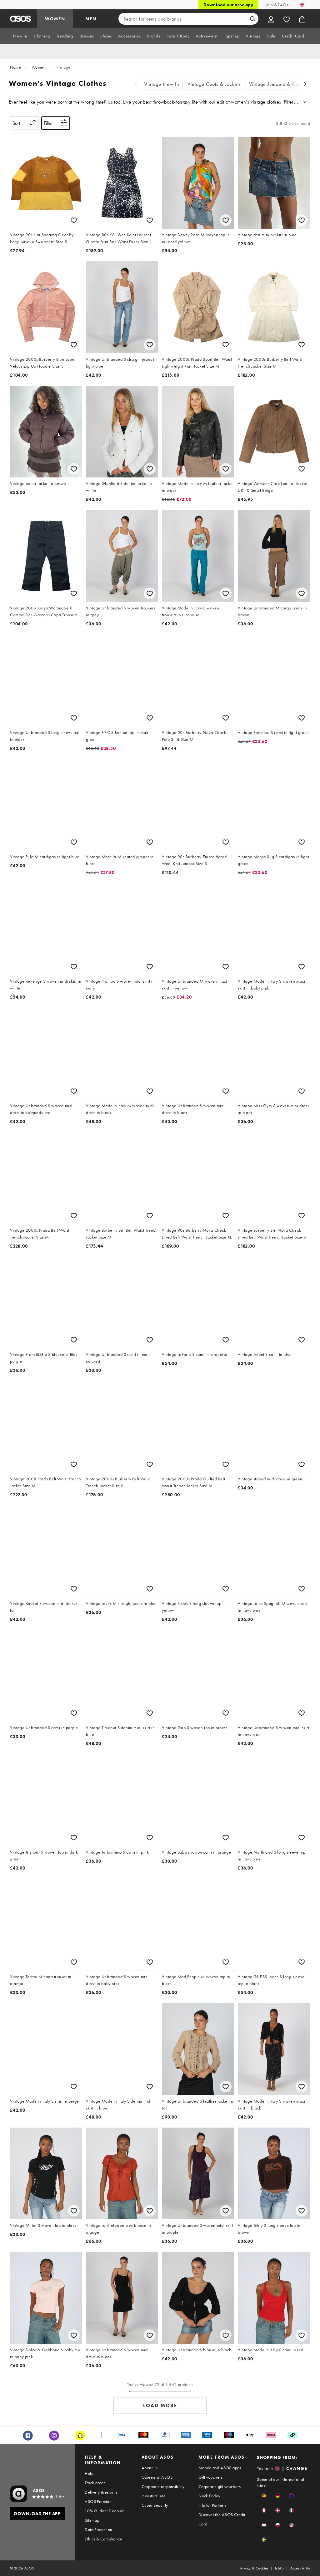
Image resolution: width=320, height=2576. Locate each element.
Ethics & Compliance (103, 2539)
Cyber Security (155, 2505)
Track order (95, 2483)
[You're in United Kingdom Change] (302, 5)
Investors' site (154, 2496)
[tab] (20, 36)
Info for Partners (212, 2505)
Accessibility (300, 2568)
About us (150, 2468)
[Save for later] (74, 220)
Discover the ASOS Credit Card (222, 2519)
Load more (160, 2405)
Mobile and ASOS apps (220, 2468)
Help (89, 2473)
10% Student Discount (105, 2511)
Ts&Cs (279, 2568)
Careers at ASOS (157, 2477)
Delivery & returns (101, 2492)
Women (39, 67)
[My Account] (271, 19)
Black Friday (209, 2496)
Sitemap (92, 2520)
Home (15, 67)
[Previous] (136, 84)
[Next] (305, 84)
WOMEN (55, 19)
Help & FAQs (276, 5)
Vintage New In (162, 84)
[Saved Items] (287, 19)
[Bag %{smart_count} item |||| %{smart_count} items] (302, 19)
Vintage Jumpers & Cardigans (282, 84)
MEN (91, 19)
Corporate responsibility (163, 2486)
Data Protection (98, 2530)
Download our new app (228, 5)
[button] (264, 2496)
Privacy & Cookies (254, 2568)
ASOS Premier (98, 2501)
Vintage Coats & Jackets (214, 84)
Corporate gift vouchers (220, 2486)
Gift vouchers (210, 2477)
